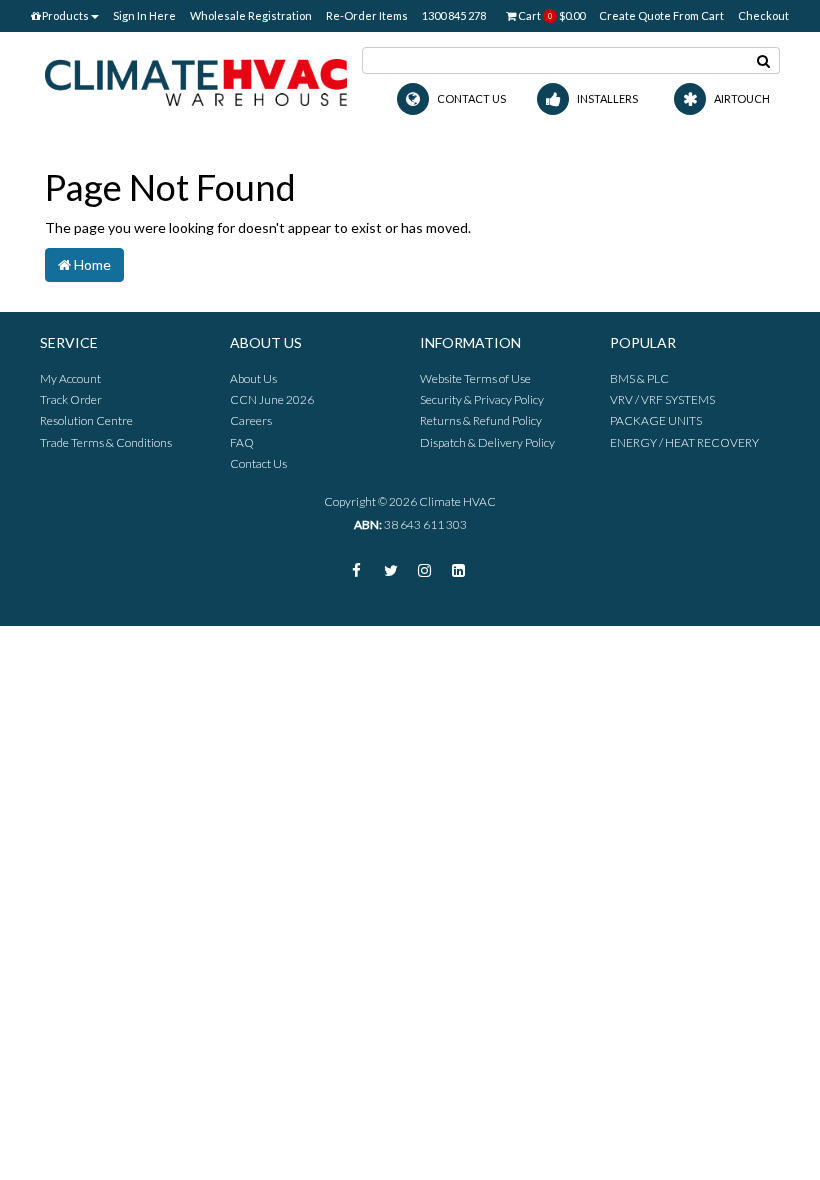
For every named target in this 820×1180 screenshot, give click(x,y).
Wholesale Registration (251, 15)
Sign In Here (144, 15)
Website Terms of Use (475, 378)
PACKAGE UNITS (656, 420)
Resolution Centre (86, 420)
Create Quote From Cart (661, 15)
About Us (253, 378)
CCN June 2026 (272, 399)
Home (91, 264)
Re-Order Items (367, 15)
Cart (550, 15)
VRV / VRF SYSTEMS (662, 399)
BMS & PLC (639, 378)
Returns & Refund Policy (481, 420)
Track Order (71, 399)
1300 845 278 (454, 15)
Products (64, 15)
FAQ (242, 442)
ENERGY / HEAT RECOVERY (684, 442)
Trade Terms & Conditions (106, 442)
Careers (251, 420)
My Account (70, 378)
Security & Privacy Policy (482, 399)
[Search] (764, 60)
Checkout (763, 15)
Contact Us (258, 463)
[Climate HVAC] (196, 80)
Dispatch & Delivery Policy (487, 442)
